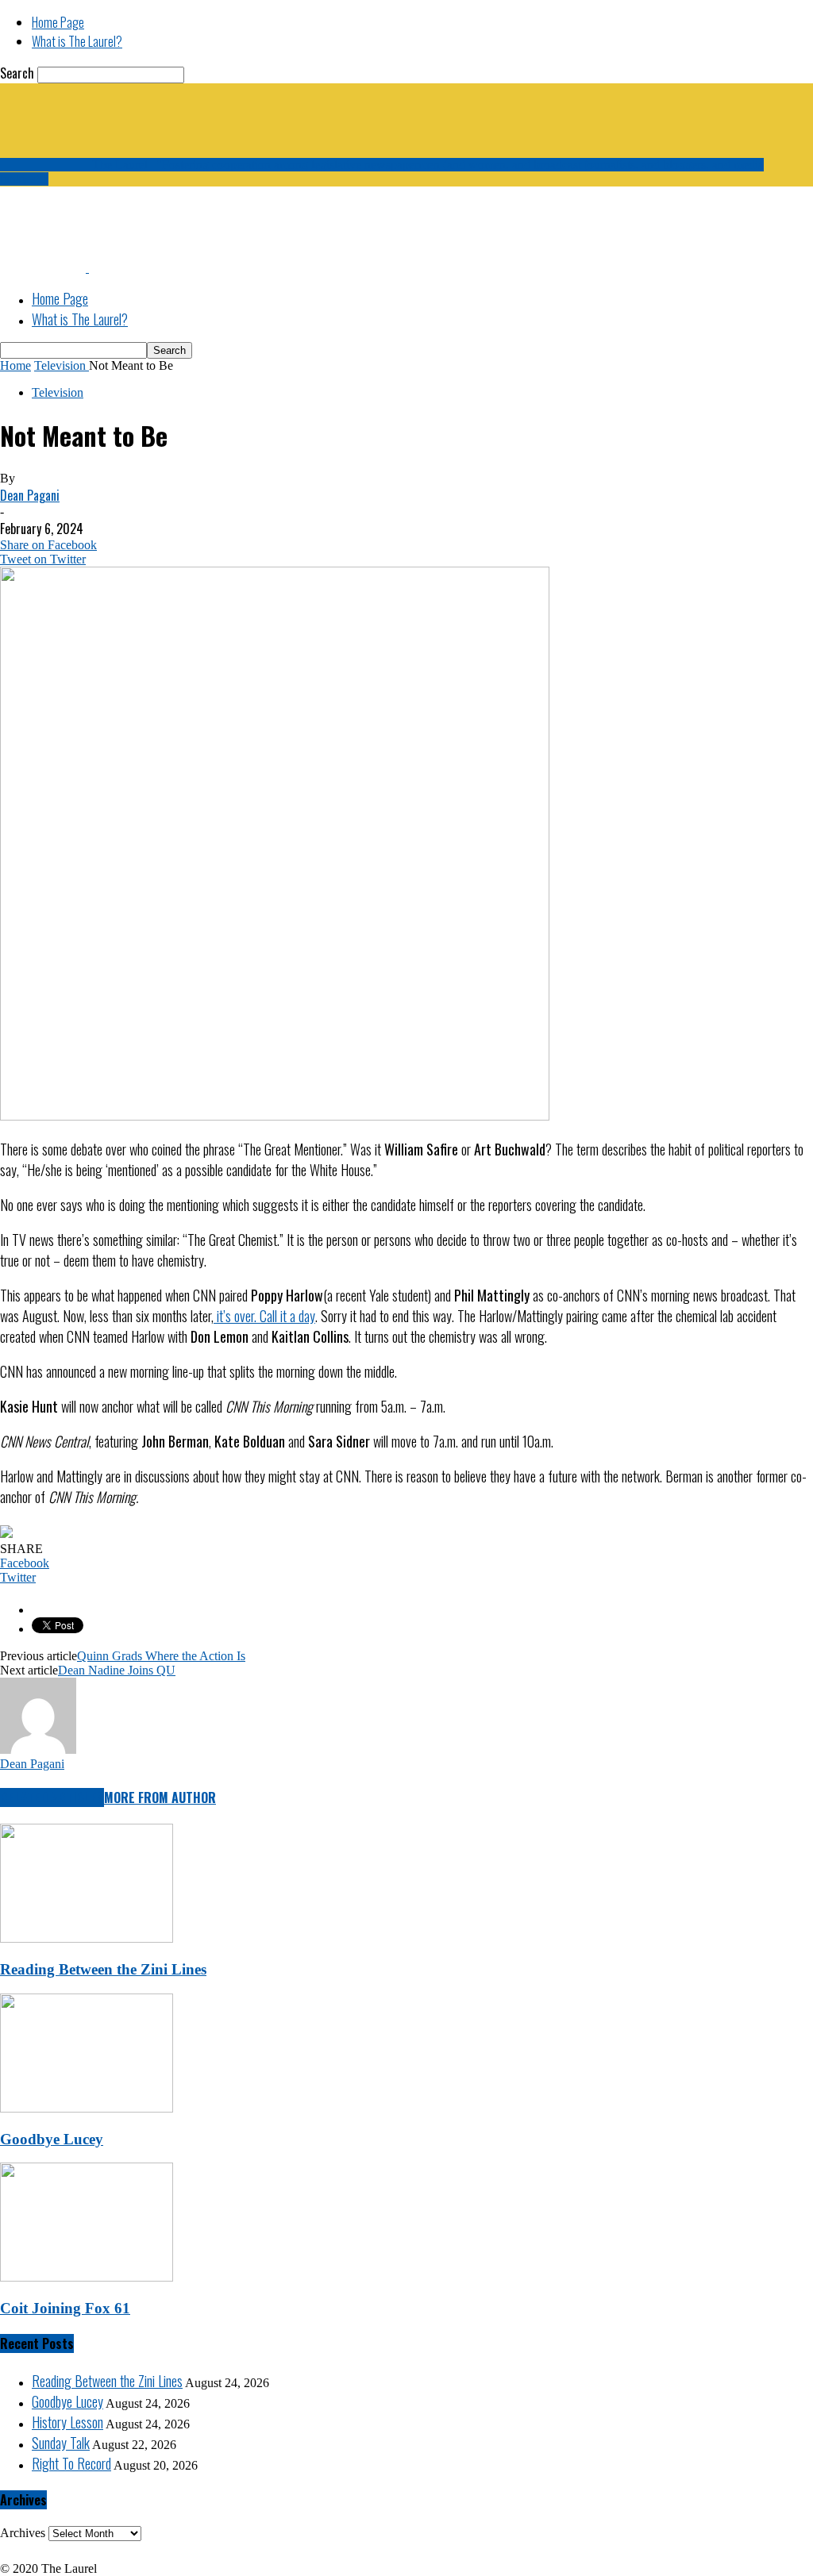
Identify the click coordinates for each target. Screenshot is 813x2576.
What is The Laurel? (77, 41)
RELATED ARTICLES (52, 1797)
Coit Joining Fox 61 (65, 2308)
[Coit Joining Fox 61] (87, 2277)
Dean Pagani (30, 495)
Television (58, 392)
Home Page (58, 22)
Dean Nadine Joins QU (117, 1670)
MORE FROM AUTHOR (160, 1797)
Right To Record (71, 2463)
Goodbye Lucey (52, 2139)
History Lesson (67, 2422)
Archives (23, 2533)
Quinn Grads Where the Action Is (161, 1656)
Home (15, 365)
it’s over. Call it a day (264, 1316)
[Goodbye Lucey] (87, 2108)
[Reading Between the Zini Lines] (87, 1938)
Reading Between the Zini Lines (103, 1969)
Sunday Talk (61, 2443)
